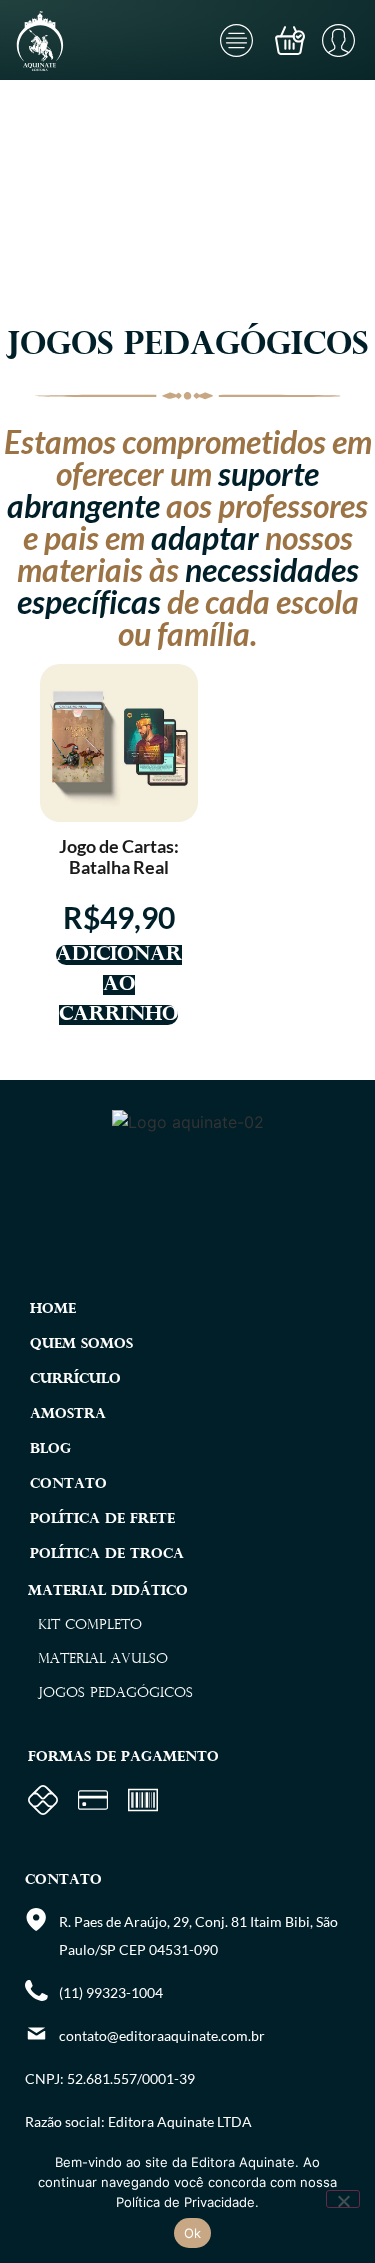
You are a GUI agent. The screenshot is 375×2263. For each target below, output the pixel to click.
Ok (193, 2233)
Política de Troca (107, 1554)
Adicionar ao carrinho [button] (119, 985)
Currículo (75, 1379)
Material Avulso (103, 1659)
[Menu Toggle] (236, 40)
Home (53, 1309)
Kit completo (90, 1625)
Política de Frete (102, 1519)
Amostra (68, 1414)
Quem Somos (81, 1344)
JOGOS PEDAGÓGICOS (115, 1693)
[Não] (343, 2199)
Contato (68, 1484)
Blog (50, 1449)
